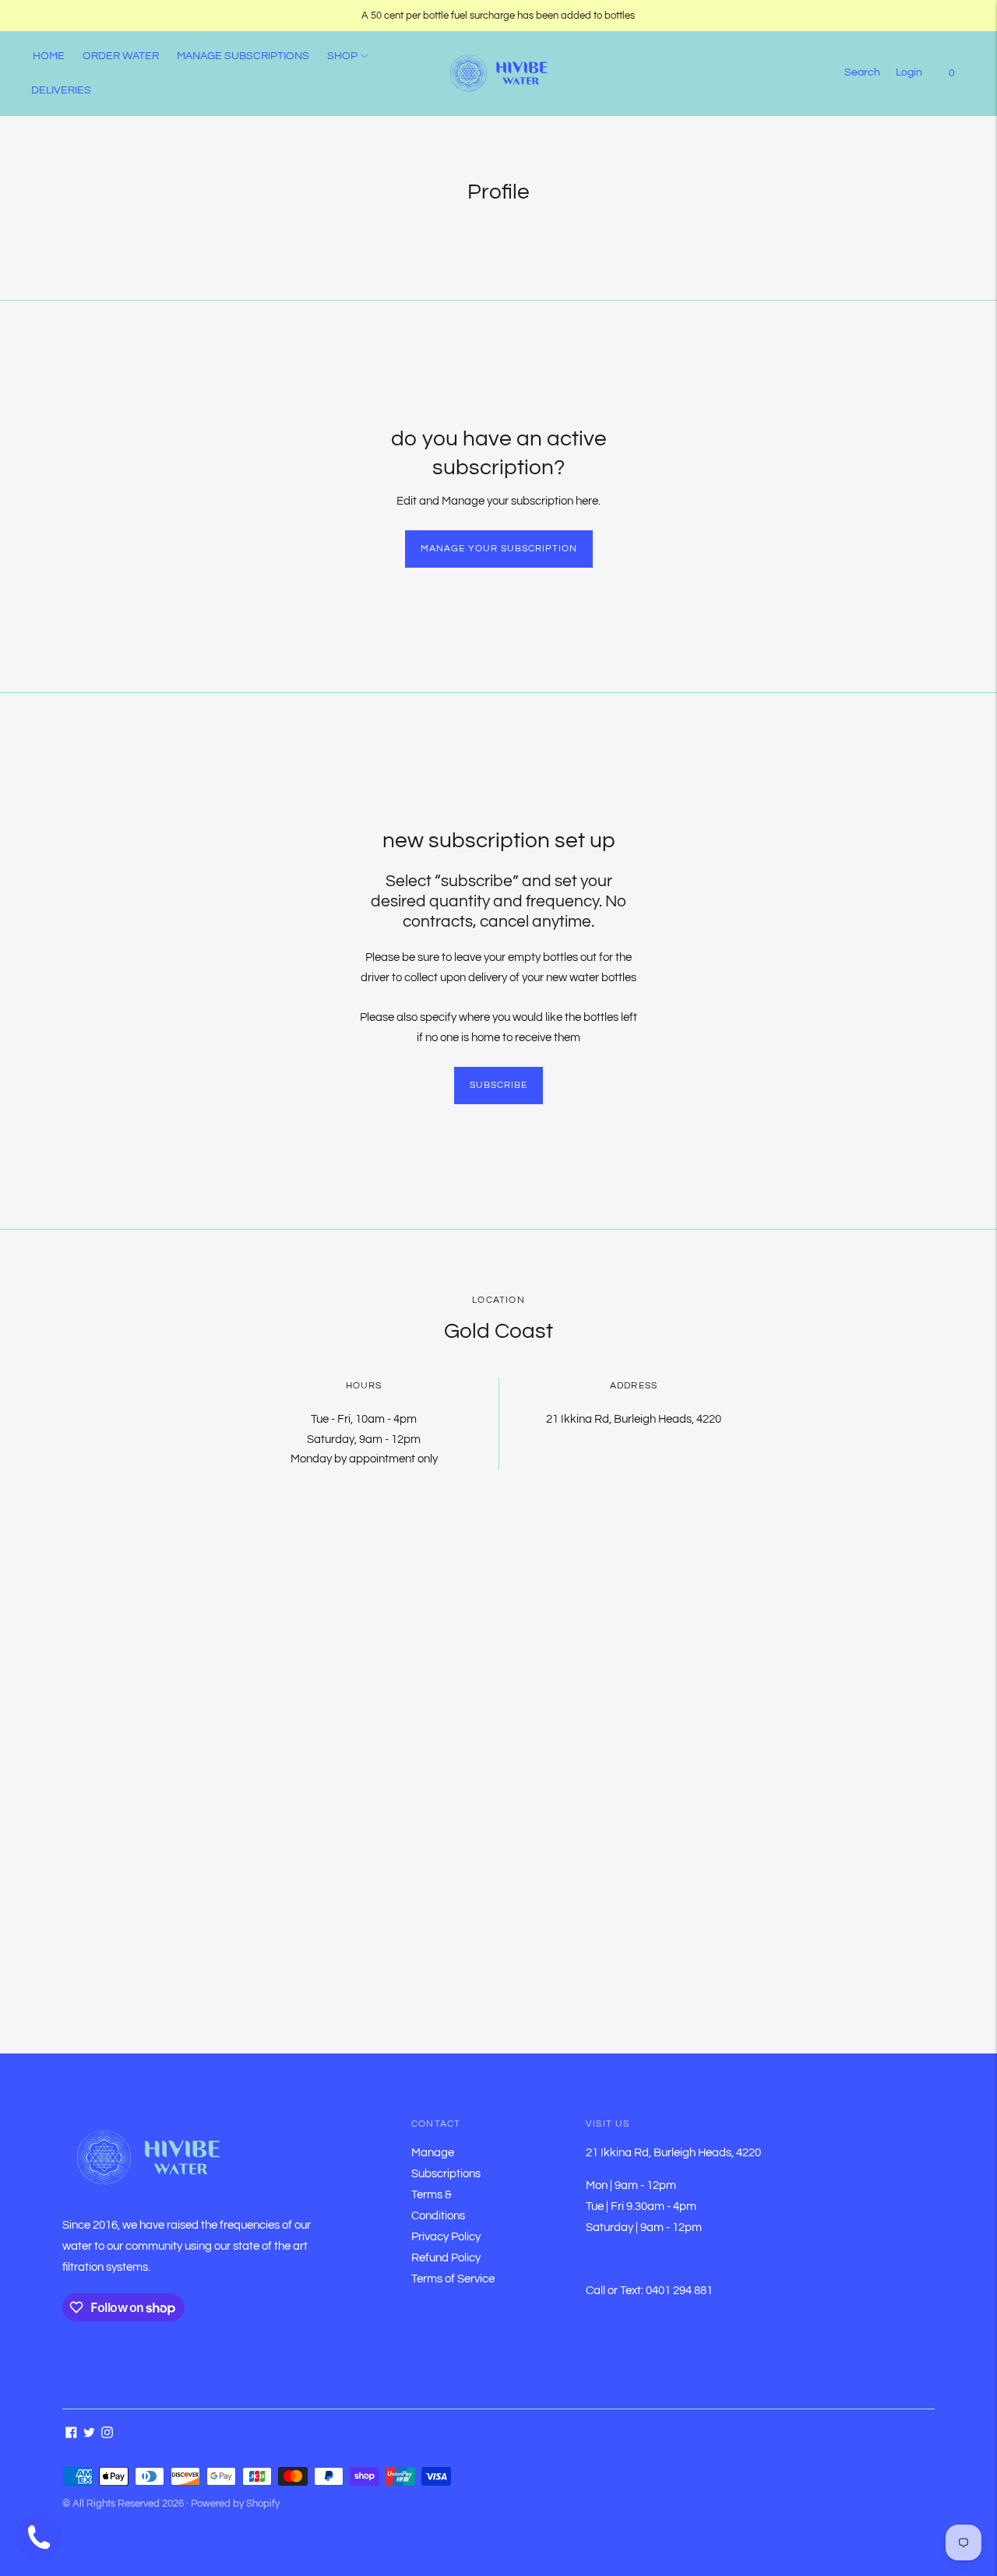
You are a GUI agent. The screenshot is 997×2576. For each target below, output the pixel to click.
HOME (49, 56)
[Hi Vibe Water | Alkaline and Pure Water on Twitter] (89, 2435)
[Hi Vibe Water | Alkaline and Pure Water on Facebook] (71, 2435)
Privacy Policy (446, 2237)
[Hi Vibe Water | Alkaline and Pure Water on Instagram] (107, 2435)
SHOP (342, 56)
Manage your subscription (499, 549)
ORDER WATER (121, 56)
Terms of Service (453, 2279)
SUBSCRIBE (498, 1085)
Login (909, 72)
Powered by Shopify (235, 2504)
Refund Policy (446, 2258)
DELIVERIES (61, 90)
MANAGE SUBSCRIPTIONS (243, 56)
